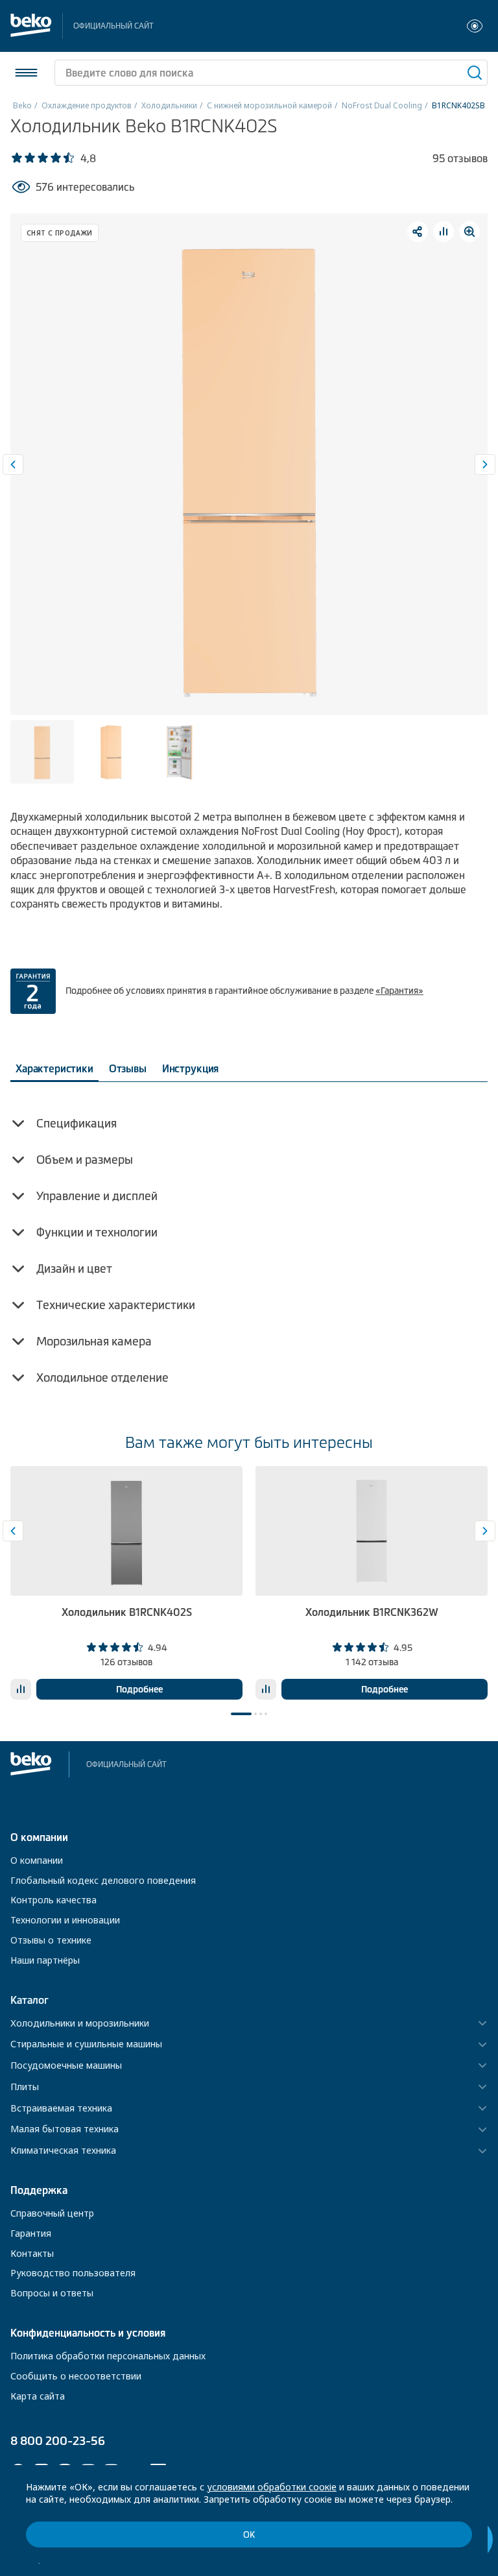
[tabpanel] (126, 1583)
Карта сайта (38, 2396)
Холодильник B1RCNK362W (372, 1612)
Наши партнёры (45, 1960)
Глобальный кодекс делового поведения (103, 1880)
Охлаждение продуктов (87, 105)
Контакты (32, 2253)
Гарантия (31, 2233)
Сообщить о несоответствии (76, 2376)
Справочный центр (52, 2213)
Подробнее (139, 1689)
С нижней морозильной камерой (269, 105)
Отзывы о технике (51, 1940)
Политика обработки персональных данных (108, 2356)
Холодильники (169, 105)
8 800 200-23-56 (58, 2441)
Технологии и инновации (65, 1920)
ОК (249, 2535)
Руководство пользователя (73, 2273)
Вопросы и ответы (52, 2293)
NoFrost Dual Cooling (382, 105)
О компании (37, 1860)
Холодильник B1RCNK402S (127, 1612)
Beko (22, 105)
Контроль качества (53, 1900)
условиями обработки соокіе (272, 2487)
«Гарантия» (399, 991)
